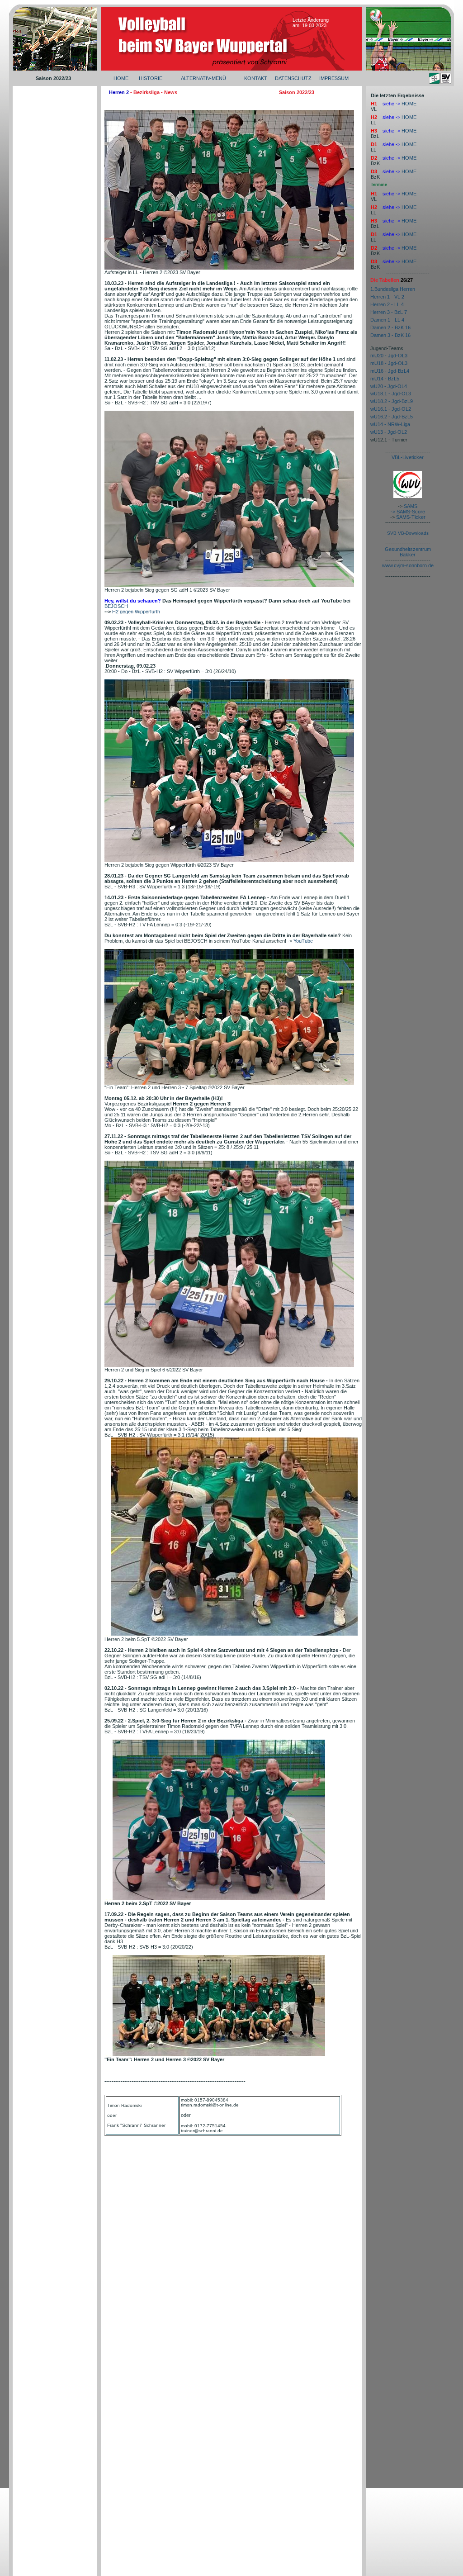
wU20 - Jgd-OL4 (389, 386)
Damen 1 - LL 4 (387, 320)
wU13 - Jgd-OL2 (389, 432)
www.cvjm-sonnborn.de (408, 565)
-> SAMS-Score (408, 512)
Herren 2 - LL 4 (387, 304)
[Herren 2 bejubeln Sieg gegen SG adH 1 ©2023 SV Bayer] (229, 585)
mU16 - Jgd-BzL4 (390, 371)
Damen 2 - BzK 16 (390, 327)
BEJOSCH (116, 606)
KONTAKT (256, 78)
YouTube (303, 941)
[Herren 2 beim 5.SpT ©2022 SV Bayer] (234, 1634)
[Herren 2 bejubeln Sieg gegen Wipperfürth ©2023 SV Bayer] (229, 860)
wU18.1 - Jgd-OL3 (391, 394)
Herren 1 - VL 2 (387, 297)
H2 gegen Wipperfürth (136, 612)
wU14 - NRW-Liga (390, 424)
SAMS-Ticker (411, 517)
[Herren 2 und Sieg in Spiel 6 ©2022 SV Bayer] (229, 1365)
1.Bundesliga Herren (393, 289)
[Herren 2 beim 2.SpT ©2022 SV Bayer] (219, 1898)
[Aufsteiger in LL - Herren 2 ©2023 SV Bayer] (229, 268)
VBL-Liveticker (408, 457)
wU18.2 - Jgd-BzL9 (392, 401)
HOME (121, 78)
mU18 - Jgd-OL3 (389, 363)
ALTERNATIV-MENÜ (203, 78)
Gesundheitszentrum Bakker (408, 552)
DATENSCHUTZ (293, 78)
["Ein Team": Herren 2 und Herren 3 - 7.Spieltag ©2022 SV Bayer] (229, 1083)
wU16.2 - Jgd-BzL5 (392, 417)
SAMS (411, 506)
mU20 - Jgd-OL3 (389, 356)
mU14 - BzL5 (385, 379)
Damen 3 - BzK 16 (390, 335)
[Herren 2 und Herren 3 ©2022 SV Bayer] (219, 2054)
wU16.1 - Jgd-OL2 (391, 409)
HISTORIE (151, 78)
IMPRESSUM (334, 78)
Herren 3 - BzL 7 (389, 312)
